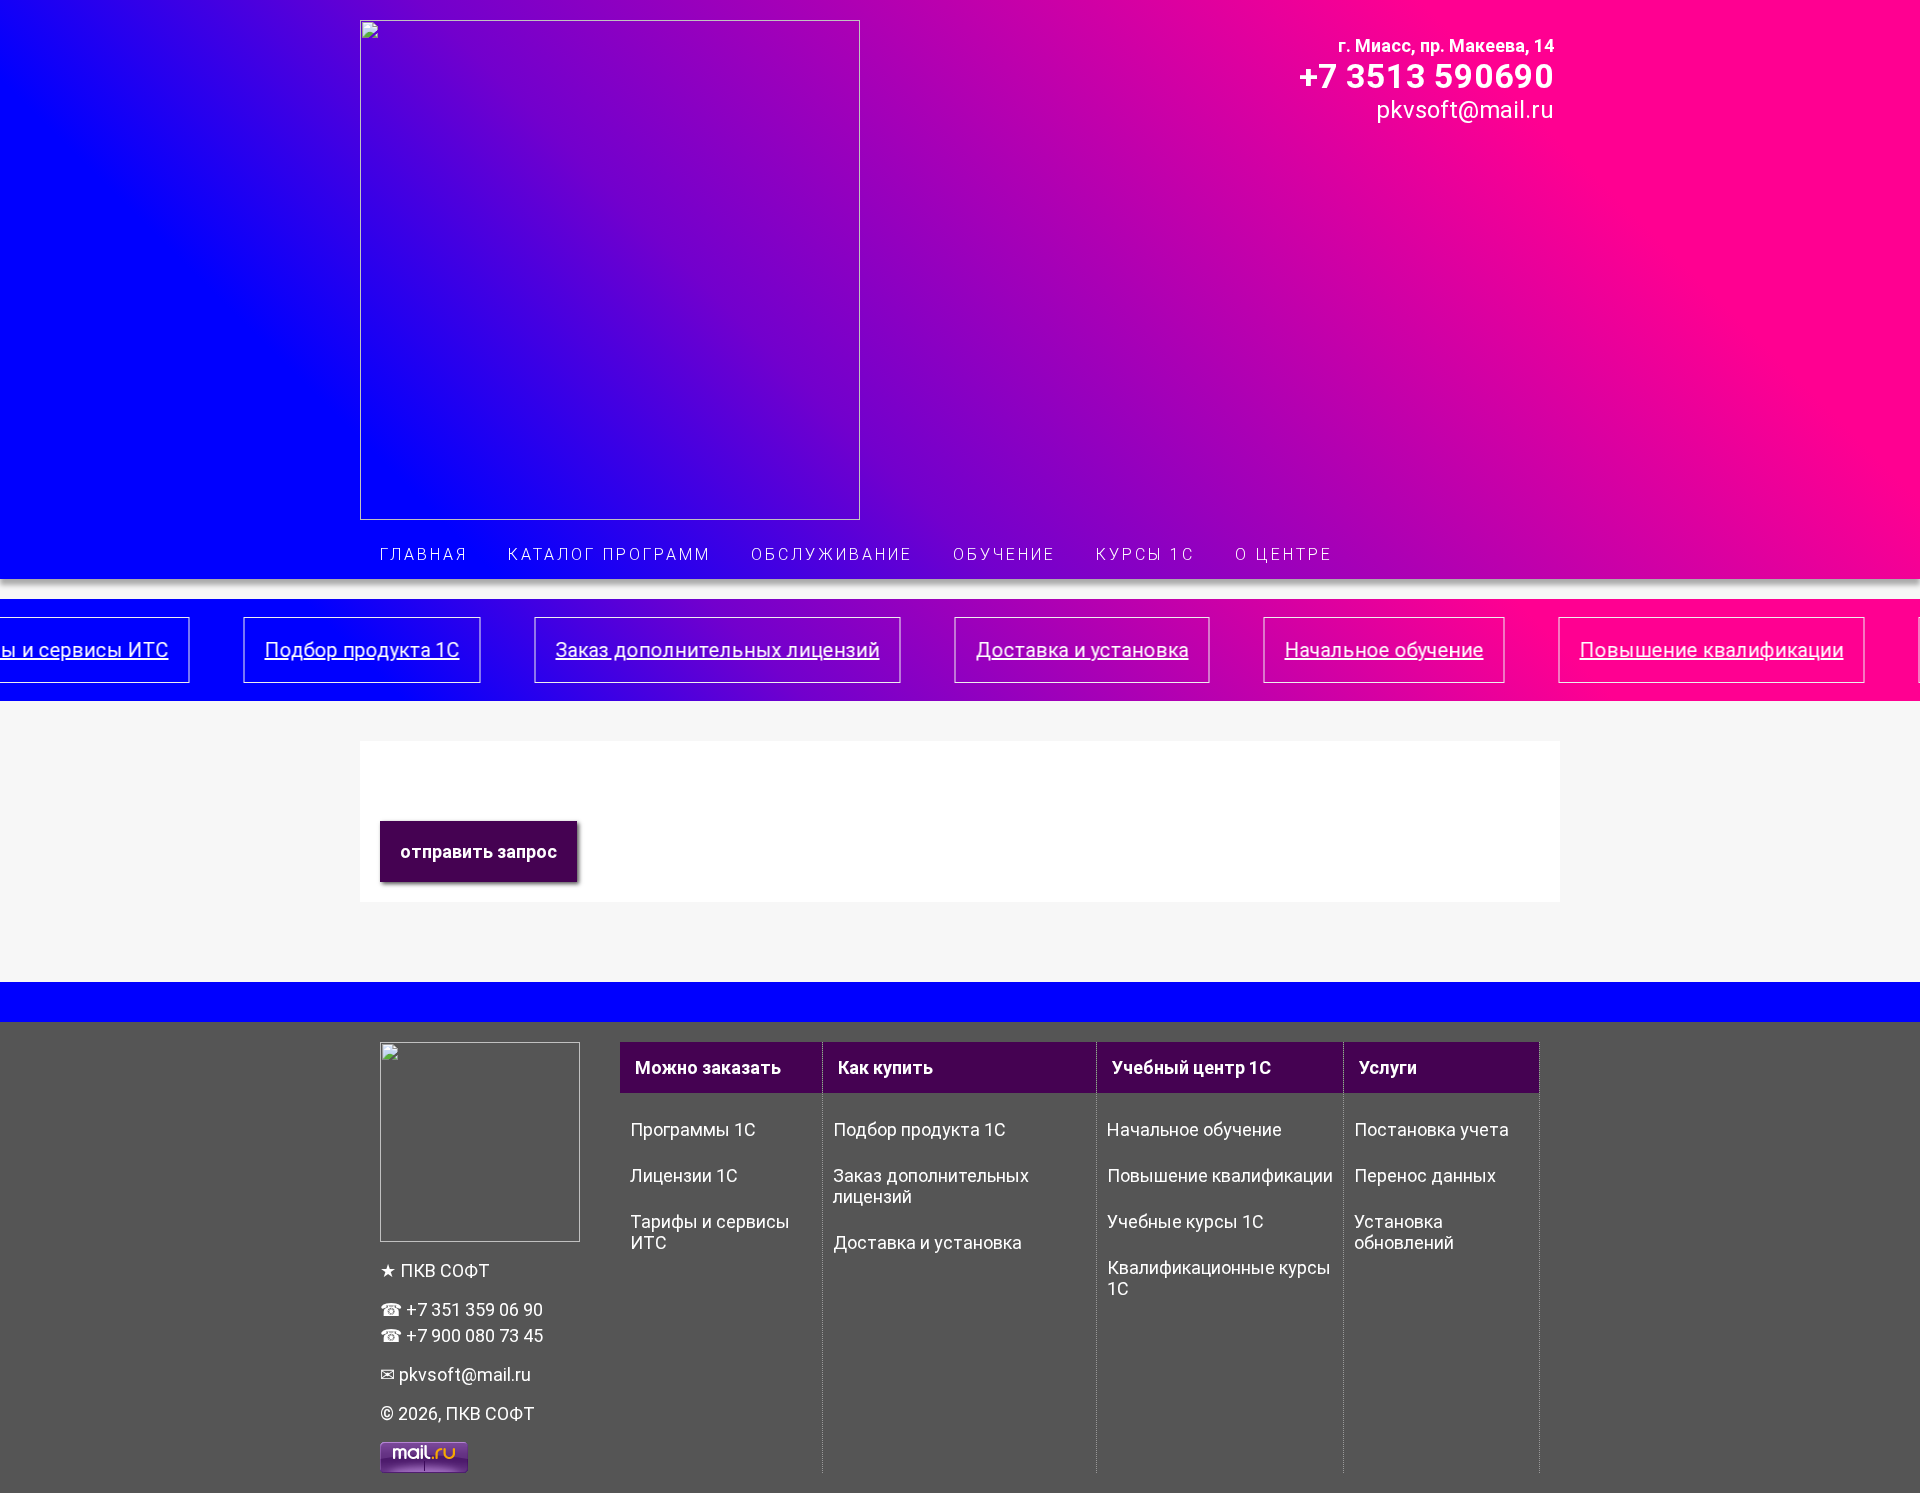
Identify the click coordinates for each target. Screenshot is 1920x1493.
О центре (1284, 554)
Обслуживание (832, 554)
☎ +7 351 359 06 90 (461, 1309)
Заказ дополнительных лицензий (679, 650)
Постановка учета (1431, 1129)
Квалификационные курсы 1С (1219, 1278)
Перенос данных (1425, 1175)
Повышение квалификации (1673, 650)
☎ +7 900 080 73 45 (461, 1335)
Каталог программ (609, 554)
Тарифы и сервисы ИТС (710, 1232)
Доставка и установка (1043, 650)
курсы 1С (1145, 554)
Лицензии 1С (684, 1175)
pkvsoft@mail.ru (1465, 110)
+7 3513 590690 (1426, 76)
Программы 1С (693, 1129)
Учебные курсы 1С (1185, 1221)
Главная (424, 554)
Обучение (1004, 554)
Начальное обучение (1345, 650)
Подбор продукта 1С (323, 650)
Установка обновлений (1404, 1232)
